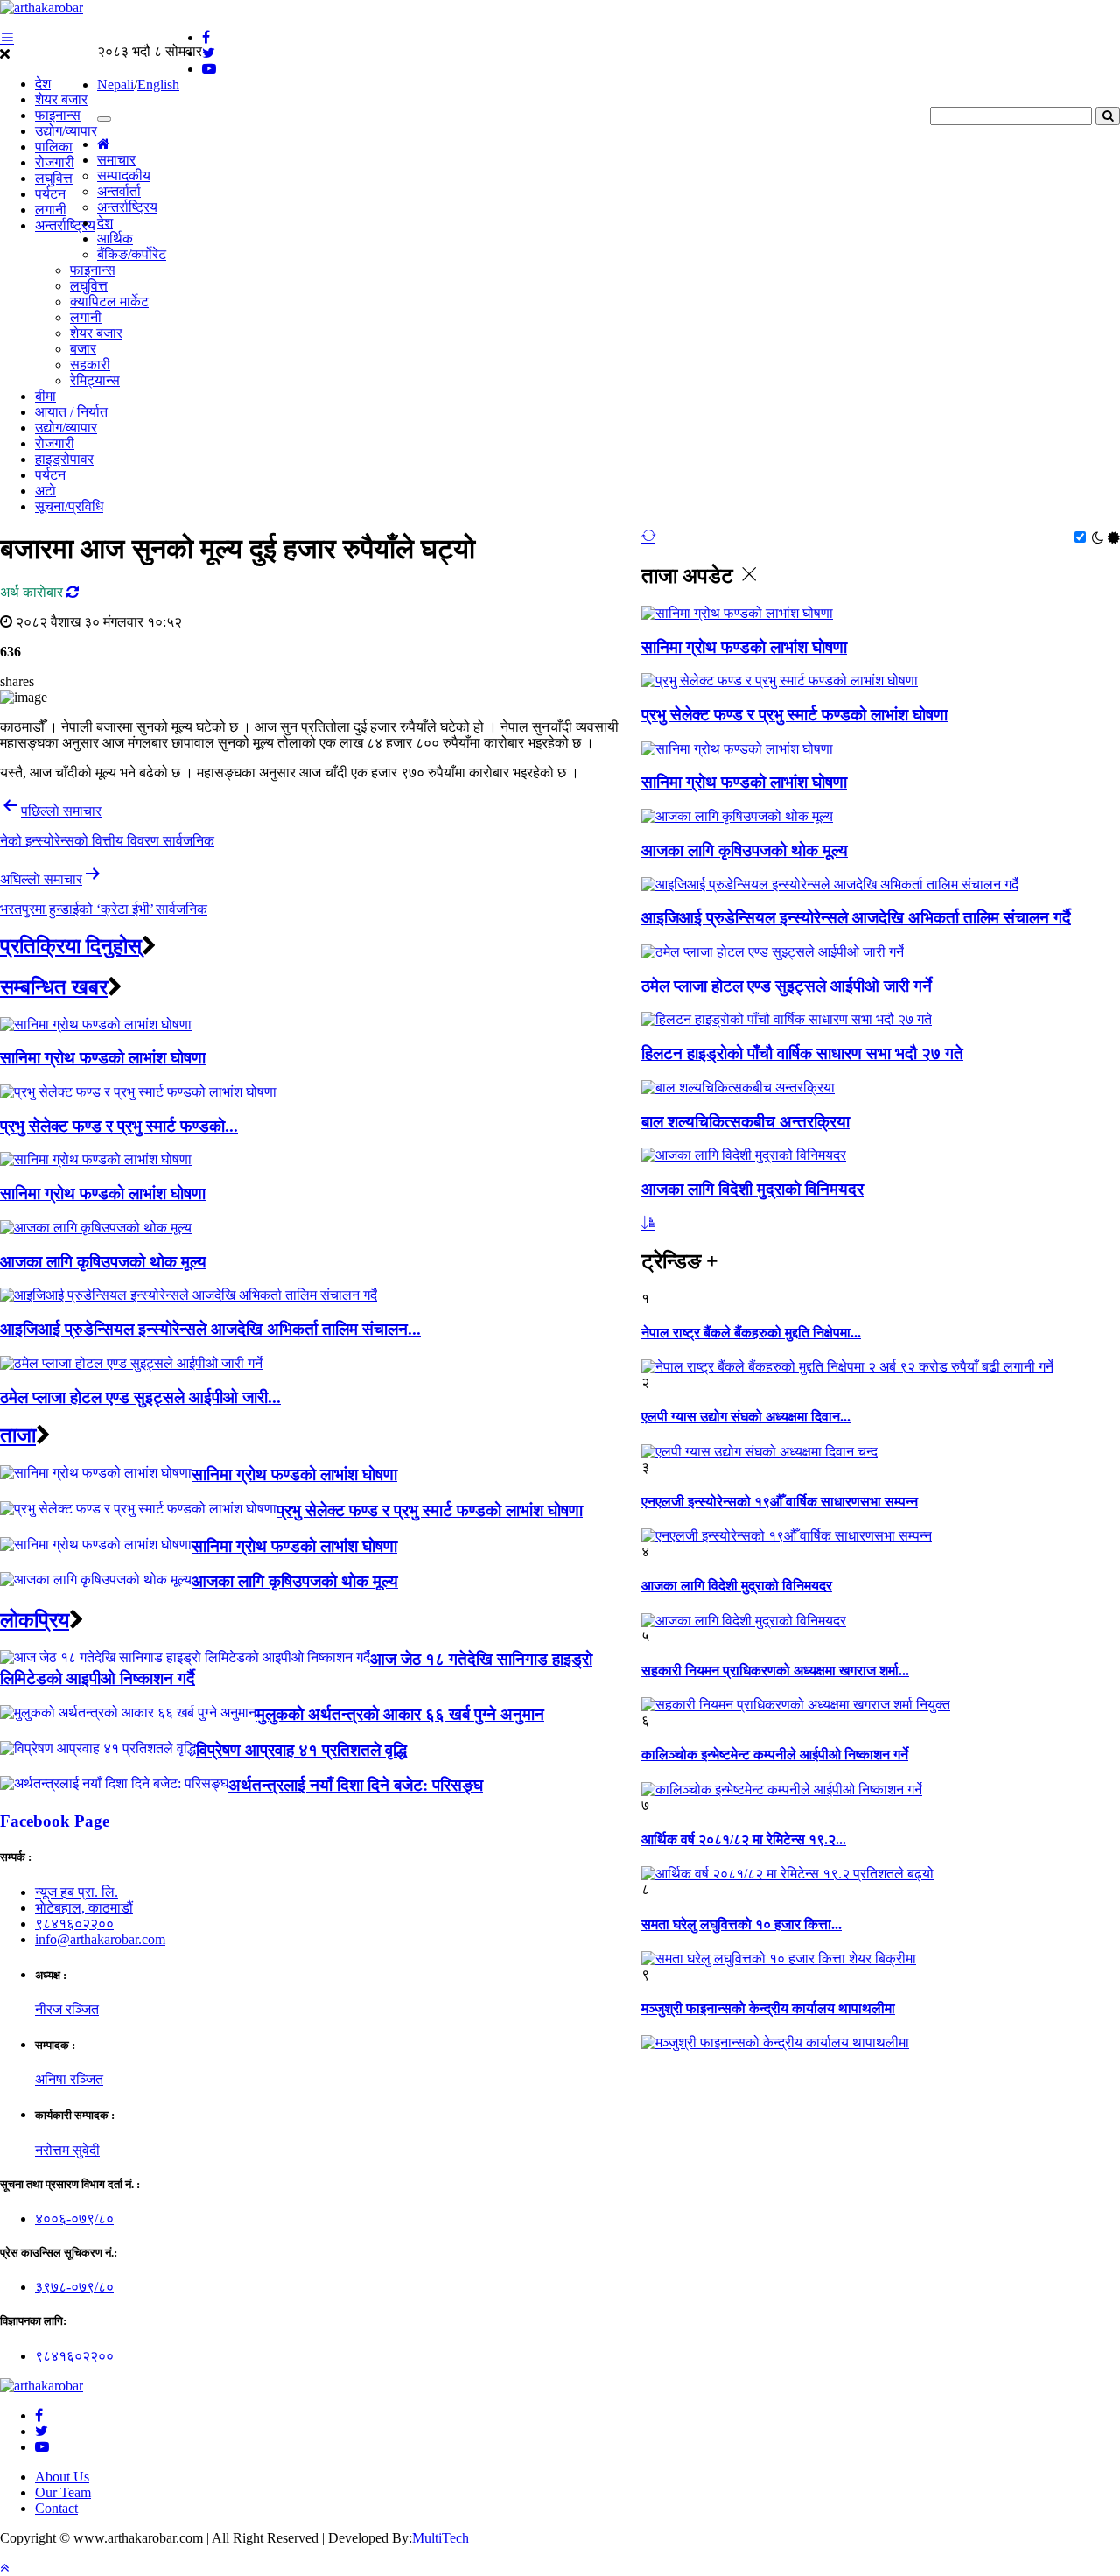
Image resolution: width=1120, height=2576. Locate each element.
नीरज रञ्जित (67, 2009)
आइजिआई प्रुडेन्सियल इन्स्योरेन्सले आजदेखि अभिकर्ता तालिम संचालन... (210, 1329)
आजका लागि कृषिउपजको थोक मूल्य (745, 850)
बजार (83, 349)
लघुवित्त (54, 178)
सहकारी (90, 365)
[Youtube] (42, 2447)
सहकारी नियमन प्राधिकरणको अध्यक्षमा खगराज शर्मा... (775, 1671)
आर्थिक (115, 239)
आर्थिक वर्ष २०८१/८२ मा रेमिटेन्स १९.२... (744, 1839)
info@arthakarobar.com (100, 1939)
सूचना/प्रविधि (69, 506)
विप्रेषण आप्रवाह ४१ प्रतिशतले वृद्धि (301, 1750)
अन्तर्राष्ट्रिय (65, 225)
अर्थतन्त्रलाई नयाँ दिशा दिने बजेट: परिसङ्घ (356, 1785)
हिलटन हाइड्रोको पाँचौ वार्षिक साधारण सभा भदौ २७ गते (802, 1053)
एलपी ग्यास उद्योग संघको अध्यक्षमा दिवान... (746, 1417)
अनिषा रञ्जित (69, 2079)
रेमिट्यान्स (95, 380)
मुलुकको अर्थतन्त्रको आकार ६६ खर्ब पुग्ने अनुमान (400, 1714)
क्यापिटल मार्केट (109, 302)
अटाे (45, 491)
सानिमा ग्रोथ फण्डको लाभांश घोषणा (744, 647)
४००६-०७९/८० (74, 2218)
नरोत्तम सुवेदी (67, 2150)
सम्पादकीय (124, 175)
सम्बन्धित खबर (54, 987)
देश (43, 84)
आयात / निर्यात (71, 412)
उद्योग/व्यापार (66, 131)
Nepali (115, 84)
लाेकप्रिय (35, 1620)
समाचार (116, 160)
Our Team (63, 2492)
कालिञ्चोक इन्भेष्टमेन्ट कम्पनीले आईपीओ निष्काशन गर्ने (775, 1755)
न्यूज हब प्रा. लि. (77, 1892)
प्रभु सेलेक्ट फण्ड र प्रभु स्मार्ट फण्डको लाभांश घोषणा (794, 715)
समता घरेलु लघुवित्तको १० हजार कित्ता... (742, 1924)
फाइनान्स (58, 115)
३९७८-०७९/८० (74, 2287)
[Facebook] (39, 2415)
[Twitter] (42, 2431)
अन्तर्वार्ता (119, 191)
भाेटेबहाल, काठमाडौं (84, 1908)
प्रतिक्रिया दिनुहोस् (71, 946)
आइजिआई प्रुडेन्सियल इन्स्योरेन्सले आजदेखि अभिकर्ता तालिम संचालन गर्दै (856, 918)
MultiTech (441, 2538)
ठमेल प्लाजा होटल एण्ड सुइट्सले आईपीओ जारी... (140, 1397)
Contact (56, 2508)
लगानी (51, 210)
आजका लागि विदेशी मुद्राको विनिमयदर (752, 1189)
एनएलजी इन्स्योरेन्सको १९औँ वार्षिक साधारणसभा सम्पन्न (780, 1502)
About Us (62, 2477)
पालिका (54, 147)
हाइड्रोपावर (64, 459)
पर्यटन (50, 194)
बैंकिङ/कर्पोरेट (132, 254)
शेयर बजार (61, 99)
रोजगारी (55, 162)
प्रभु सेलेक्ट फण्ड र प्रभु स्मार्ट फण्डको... (119, 1126)
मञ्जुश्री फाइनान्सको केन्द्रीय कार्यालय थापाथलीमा (768, 2008)
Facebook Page (55, 1821)
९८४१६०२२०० (74, 1923)
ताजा (18, 1435)
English (158, 84)
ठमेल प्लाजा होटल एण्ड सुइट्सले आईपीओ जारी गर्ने (787, 986)
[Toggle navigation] (104, 119)
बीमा (45, 396)
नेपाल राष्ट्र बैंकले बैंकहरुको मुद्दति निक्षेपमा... (751, 1333)
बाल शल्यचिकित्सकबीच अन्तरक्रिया (745, 1122)
